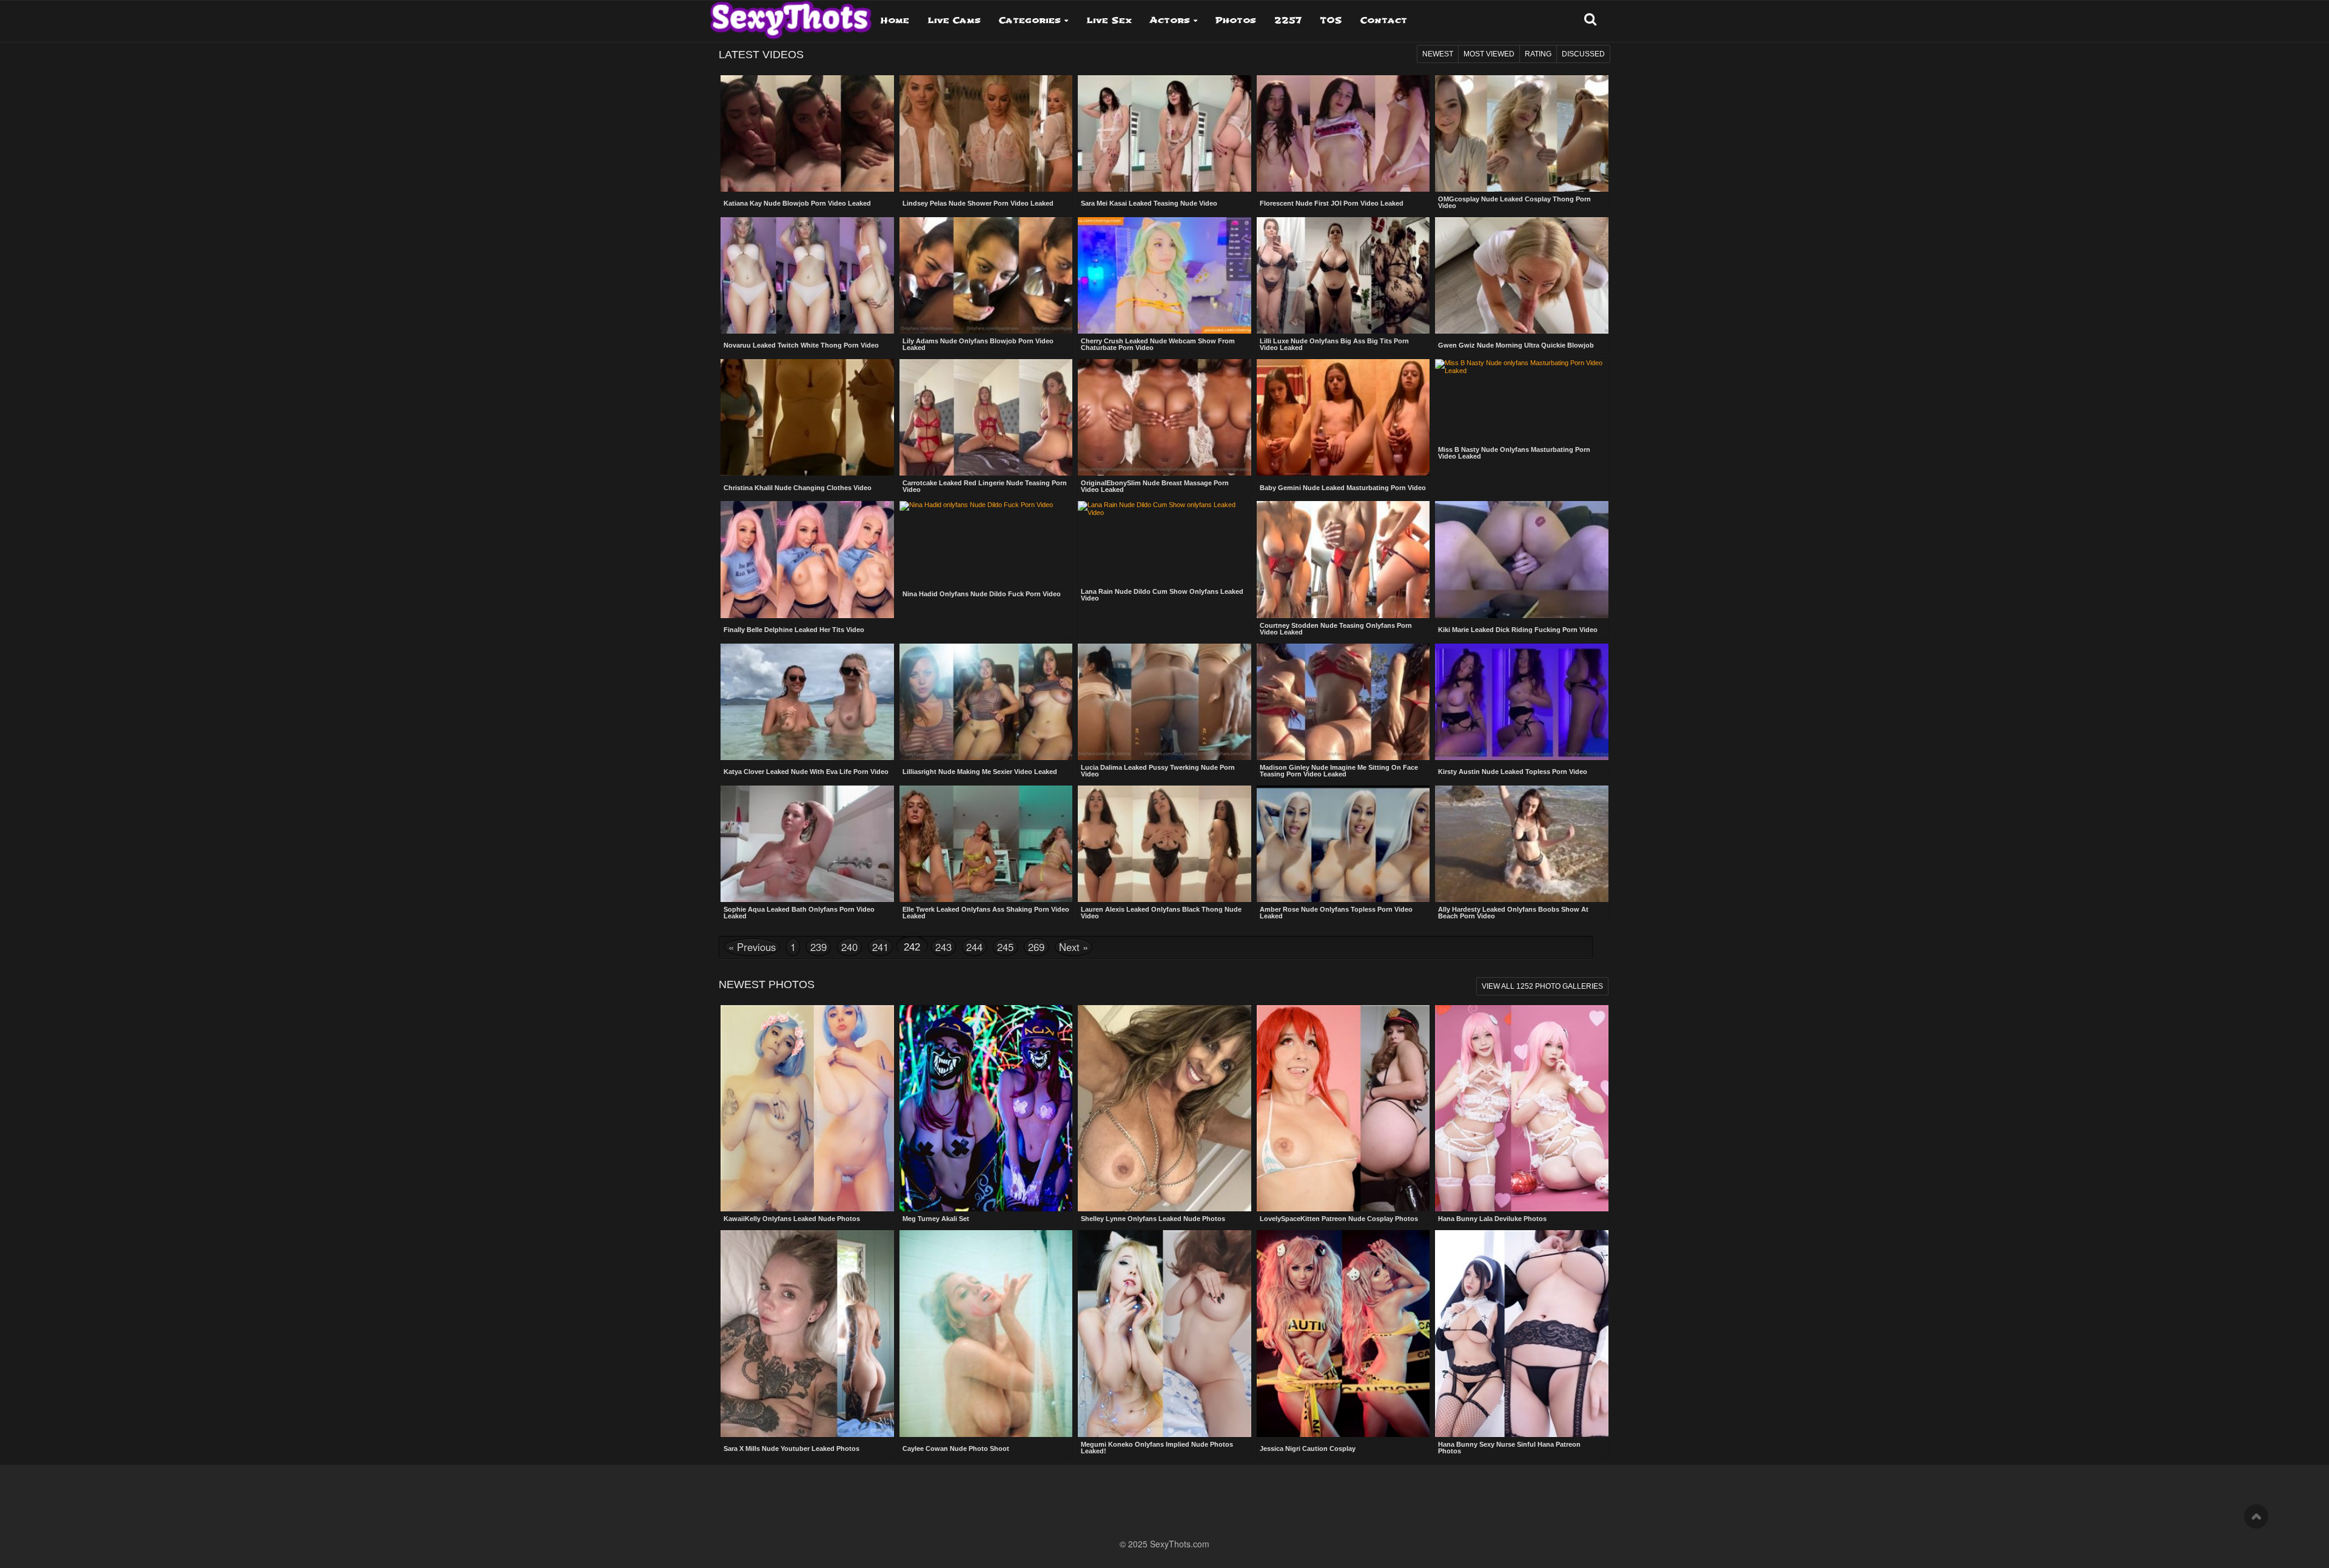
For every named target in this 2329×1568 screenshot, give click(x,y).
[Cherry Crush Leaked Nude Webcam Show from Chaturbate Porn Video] (1164, 275)
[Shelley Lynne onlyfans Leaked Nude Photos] (1164, 1109)
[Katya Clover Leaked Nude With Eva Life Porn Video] (807, 703)
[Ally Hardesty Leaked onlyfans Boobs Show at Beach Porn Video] (1522, 844)
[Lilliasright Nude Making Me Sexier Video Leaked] (986, 703)
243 (943, 947)
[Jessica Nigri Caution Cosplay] (1343, 1334)
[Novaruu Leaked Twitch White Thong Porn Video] (807, 277)
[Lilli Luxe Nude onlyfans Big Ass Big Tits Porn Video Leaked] (1343, 275)
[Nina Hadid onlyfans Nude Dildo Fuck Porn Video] (986, 525)
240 (849, 947)
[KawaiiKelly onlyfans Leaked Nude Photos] (807, 1109)
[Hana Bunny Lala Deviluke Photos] (1522, 1109)
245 (1005, 947)
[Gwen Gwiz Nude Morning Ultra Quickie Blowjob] (1522, 277)
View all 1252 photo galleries (1542, 986)
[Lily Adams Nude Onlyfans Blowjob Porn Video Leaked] (986, 275)
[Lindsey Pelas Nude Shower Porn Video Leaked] (986, 135)
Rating (1538, 54)
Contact (1384, 20)
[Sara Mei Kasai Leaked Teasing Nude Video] (1164, 135)
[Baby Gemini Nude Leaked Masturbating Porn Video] (1343, 419)
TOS (1331, 20)
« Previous (752, 947)
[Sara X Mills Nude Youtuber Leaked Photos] (807, 1334)
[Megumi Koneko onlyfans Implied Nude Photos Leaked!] (1164, 1334)
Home (895, 20)
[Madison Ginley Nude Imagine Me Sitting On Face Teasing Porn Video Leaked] (1343, 702)
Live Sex (1109, 20)
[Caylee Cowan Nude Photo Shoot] (986, 1334)
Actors (1170, 20)
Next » (1074, 947)
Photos (1236, 20)
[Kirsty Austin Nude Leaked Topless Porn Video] (1522, 703)
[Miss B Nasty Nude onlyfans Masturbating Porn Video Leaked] (1522, 384)
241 (880, 947)
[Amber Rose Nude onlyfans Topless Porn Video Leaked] (1343, 844)
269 (1036, 947)
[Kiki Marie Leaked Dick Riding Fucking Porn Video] (1522, 560)
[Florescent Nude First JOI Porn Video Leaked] (1343, 135)
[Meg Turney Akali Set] (986, 1109)
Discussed (1583, 54)
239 (818, 947)
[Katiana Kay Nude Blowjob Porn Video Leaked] (807, 135)
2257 (1288, 20)
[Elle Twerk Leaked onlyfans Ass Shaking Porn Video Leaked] (986, 844)
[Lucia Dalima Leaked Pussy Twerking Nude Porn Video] (1164, 702)
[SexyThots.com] (791, 16)
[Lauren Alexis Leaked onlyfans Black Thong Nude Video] (1164, 844)
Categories (1030, 20)
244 (974, 947)
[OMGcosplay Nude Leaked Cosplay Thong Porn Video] (1522, 133)
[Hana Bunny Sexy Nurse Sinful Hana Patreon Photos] (1522, 1334)
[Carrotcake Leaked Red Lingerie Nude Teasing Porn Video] (986, 417)
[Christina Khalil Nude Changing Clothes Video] (807, 419)
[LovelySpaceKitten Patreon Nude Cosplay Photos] (1343, 1109)
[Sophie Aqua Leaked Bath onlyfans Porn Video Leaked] (807, 844)
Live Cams (954, 20)
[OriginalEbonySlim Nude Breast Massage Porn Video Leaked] (1164, 417)
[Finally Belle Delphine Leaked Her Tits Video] (807, 560)
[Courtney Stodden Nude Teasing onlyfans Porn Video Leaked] (1343, 559)
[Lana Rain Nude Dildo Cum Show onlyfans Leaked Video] (1164, 526)
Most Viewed (1489, 54)
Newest (1438, 54)
